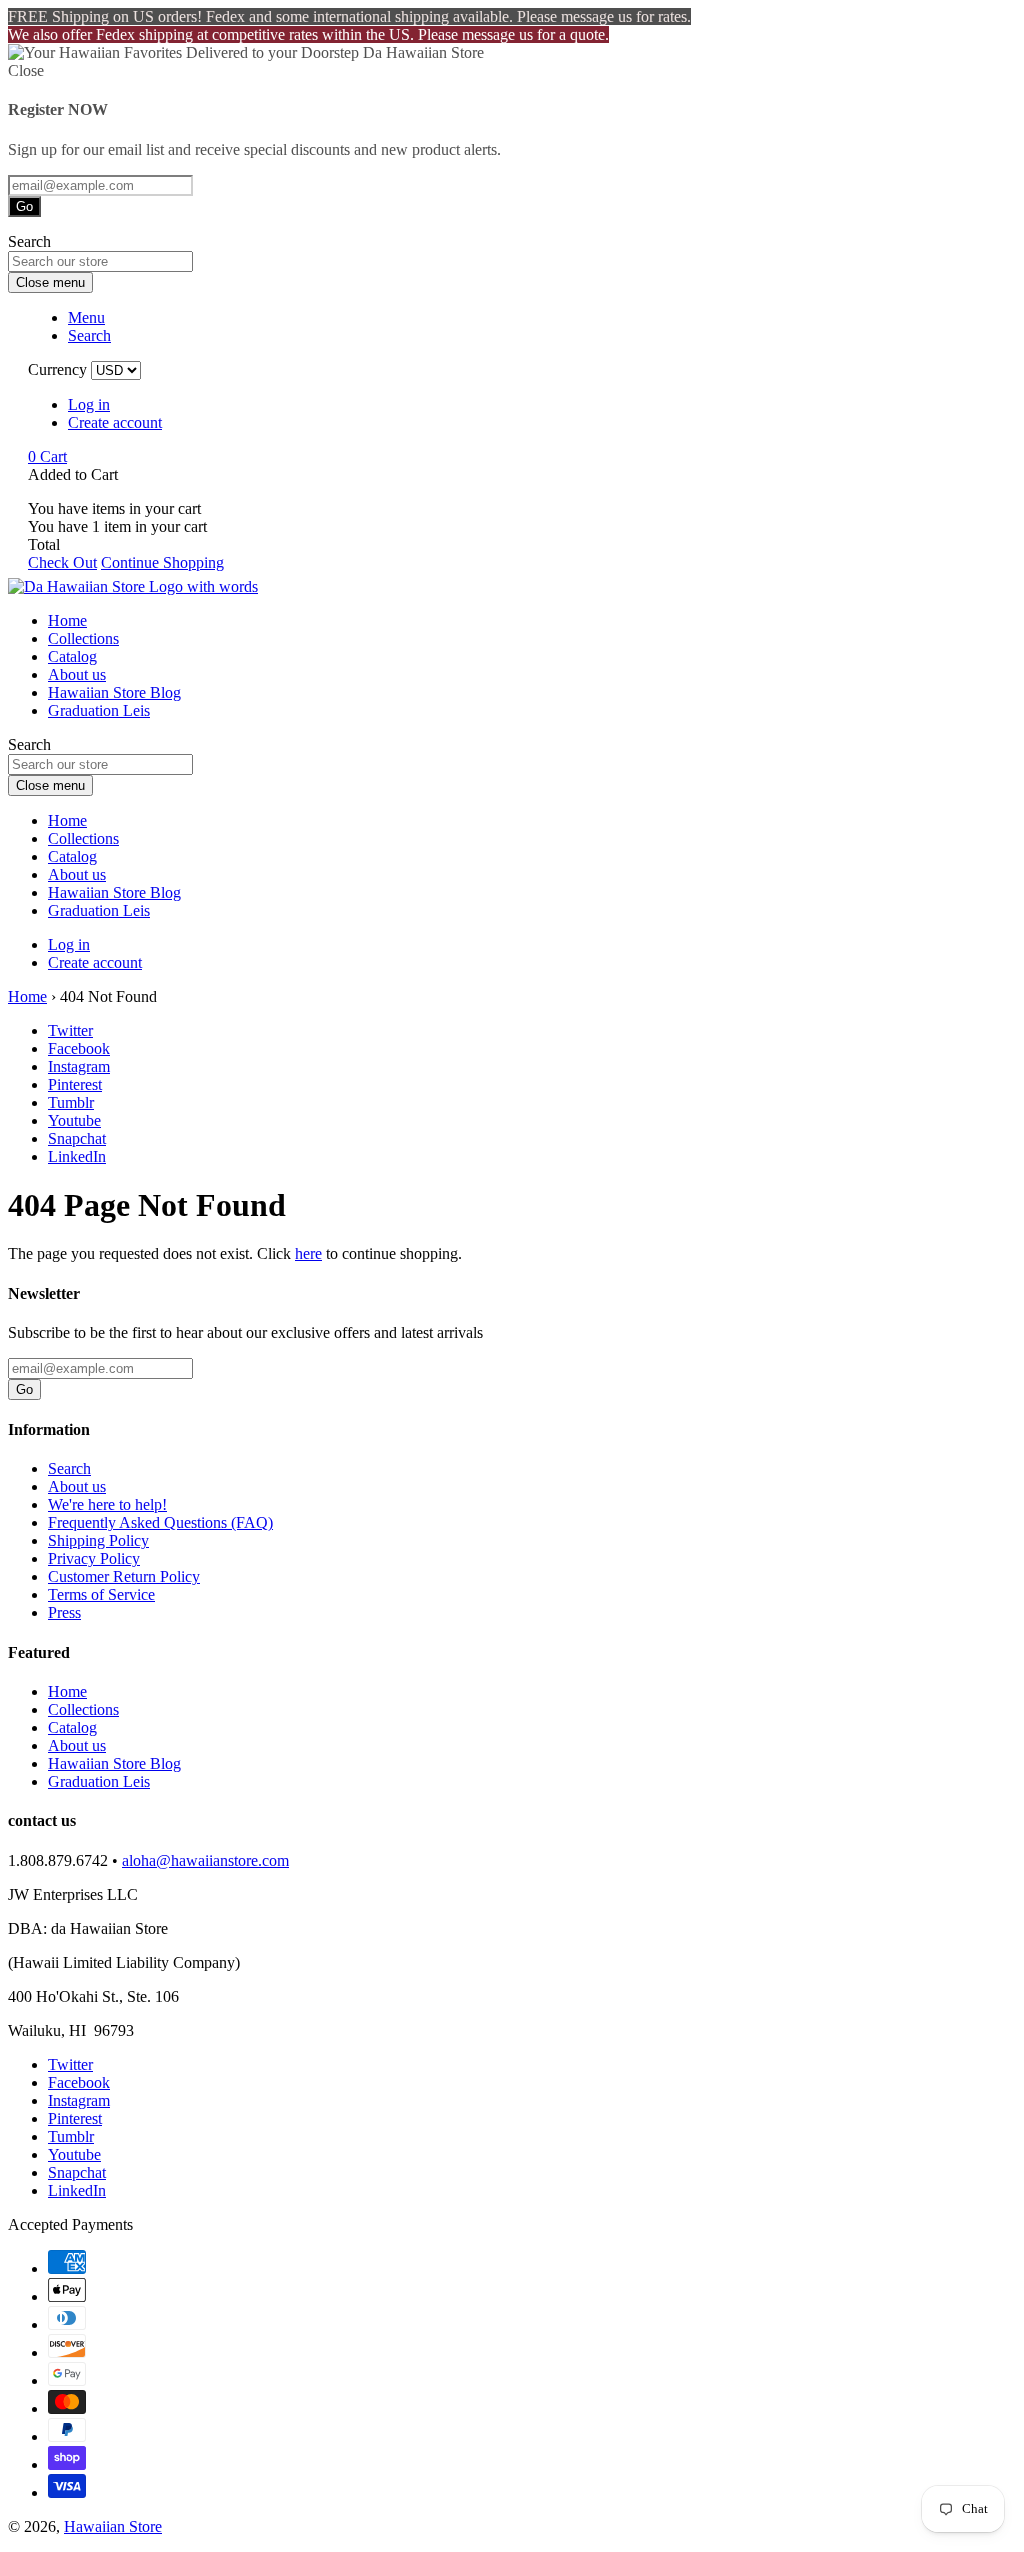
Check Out (62, 562)
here (308, 1253)
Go (24, 206)
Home (67, 620)
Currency (57, 369)
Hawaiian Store (113, 2526)
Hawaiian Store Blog (114, 692)
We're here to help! (107, 1504)
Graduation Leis (99, 710)
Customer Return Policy (124, 1576)
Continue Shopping (162, 562)
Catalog (72, 656)
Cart (47, 456)
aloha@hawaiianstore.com (205, 1860)
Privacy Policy (94, 1558)
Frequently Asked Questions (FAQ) (160, 1522)
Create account (115, 422)
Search (69, 1468)
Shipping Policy (98, 1540)
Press (64, 1612)
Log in (89, 404)
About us (77, 674)
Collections (83, 638)
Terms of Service (101, 1594)
